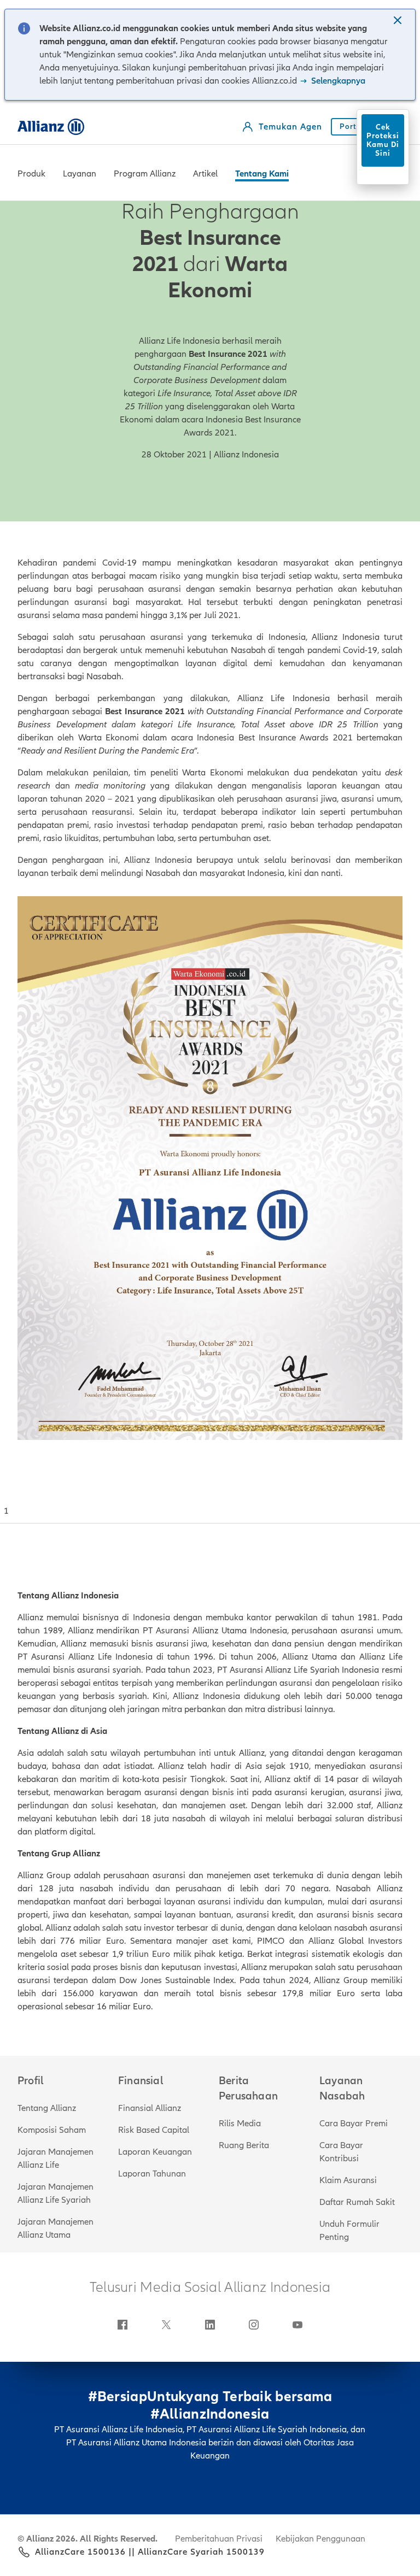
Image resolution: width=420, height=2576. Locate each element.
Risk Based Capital (154, 2130)
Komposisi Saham (52, 2130)
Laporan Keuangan (155, 2152)
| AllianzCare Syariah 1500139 (198, 2552)
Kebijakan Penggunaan (320, 2539)
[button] (399, 21)
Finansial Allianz (150, 2108)
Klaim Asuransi (348, 2180)
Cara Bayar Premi (354, 2124)
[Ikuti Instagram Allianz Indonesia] (254, 2325)
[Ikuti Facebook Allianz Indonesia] (122, 2325)
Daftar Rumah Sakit (357, 2202)
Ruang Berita (244, 2145)
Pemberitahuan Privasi (219, 2539)
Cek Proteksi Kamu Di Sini (383, 140)
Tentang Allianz (47, 2108)
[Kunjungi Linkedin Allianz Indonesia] (210, 2325)
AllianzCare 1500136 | (83, 2552)
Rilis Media (240, 2124)
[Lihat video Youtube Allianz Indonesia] (297, 2325)
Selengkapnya (337, 81)
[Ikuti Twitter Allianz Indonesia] (166, 2325)
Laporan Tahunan (152, 2174)
